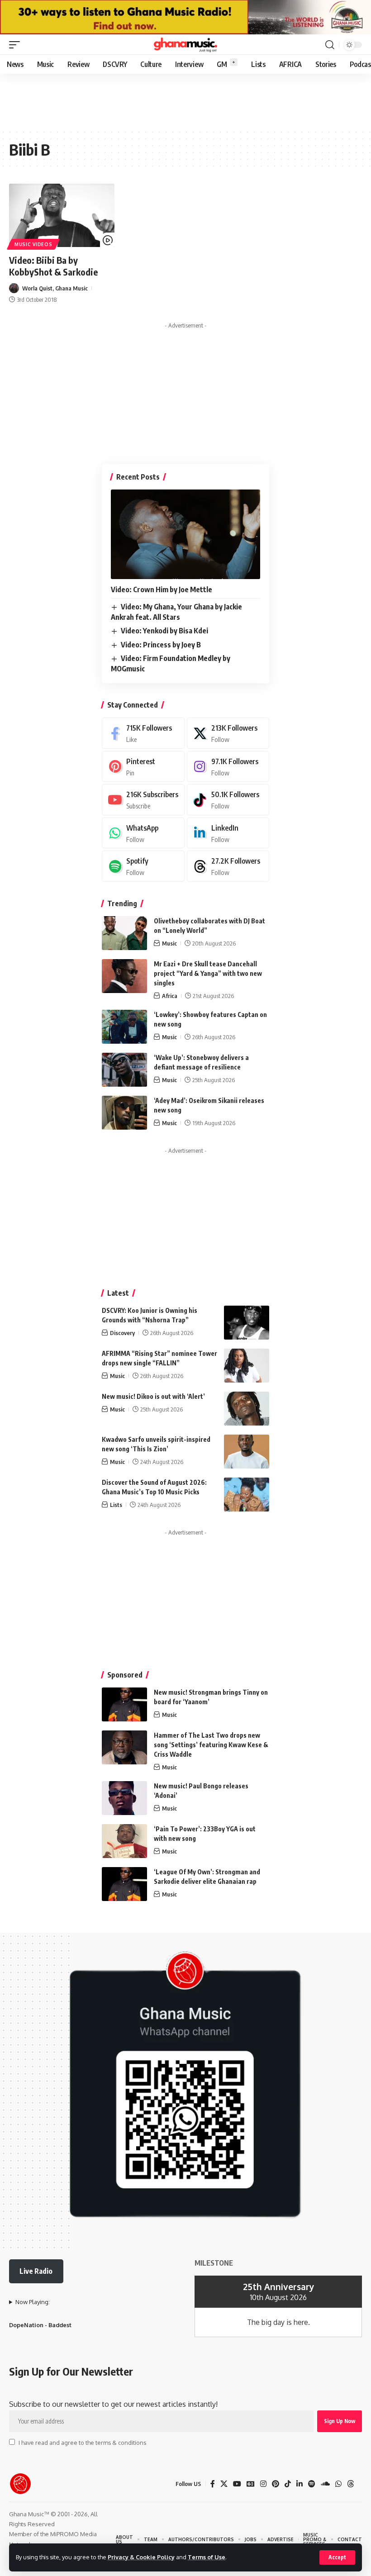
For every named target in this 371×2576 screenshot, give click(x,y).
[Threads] (228, 866)
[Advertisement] (185, 390)
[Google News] (251, 2484)
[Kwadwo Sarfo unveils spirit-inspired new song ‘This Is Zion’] (247, 1452)
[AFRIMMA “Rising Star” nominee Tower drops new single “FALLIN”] (247, 1366)
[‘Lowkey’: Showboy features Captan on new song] (124, 1027)
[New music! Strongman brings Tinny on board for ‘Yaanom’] (124, 1704)
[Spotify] (143, 866)
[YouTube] (237, 2484)
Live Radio (36, 2271)
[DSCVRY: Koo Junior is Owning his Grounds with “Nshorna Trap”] (247, 1323)
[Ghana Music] (185, 45)
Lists (116, 1505)
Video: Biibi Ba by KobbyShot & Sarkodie (53, 266)
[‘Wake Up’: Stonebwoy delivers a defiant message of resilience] (124, 1070)
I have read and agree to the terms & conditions (82, 2443)
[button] (337, 2557)
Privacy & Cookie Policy (141, 2557)
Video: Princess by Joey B (161, 645)
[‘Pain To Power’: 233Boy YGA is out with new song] (124, 1841)
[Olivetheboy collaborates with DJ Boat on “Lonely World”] (124, 933)
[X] (228, 733)
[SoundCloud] (325, 2484)
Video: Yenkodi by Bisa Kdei (164, 631)
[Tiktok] (228, 800)
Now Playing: (33, 2302)
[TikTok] (288, 2484)
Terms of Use (207, 2557)
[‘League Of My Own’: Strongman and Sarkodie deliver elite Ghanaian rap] (124, 1884)
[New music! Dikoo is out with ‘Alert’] (247, 1409)
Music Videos (33, 244)
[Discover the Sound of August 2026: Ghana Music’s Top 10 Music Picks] (247, 1495)
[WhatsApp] (143, 833)
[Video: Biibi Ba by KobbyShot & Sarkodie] (62, 215)
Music (169, 943)
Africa (170, 996)
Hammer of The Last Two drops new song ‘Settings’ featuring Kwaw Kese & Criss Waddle (211, 1745)
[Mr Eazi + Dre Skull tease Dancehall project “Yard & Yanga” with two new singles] (124, 976)
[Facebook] (143, 733)
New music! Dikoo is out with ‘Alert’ (153, 1396)
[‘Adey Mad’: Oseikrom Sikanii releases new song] (124, 1113)
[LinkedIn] (228, 833)
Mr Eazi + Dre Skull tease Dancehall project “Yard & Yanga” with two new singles (208, 973)
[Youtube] (143, 800)
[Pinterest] (143, 767)
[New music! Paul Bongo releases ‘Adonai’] (124, 1798)
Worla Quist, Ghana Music (55, 288)
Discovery (122, 1333)
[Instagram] (228, 767)
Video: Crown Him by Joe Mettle (162, 589)
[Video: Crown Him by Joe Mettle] (185, 534)
